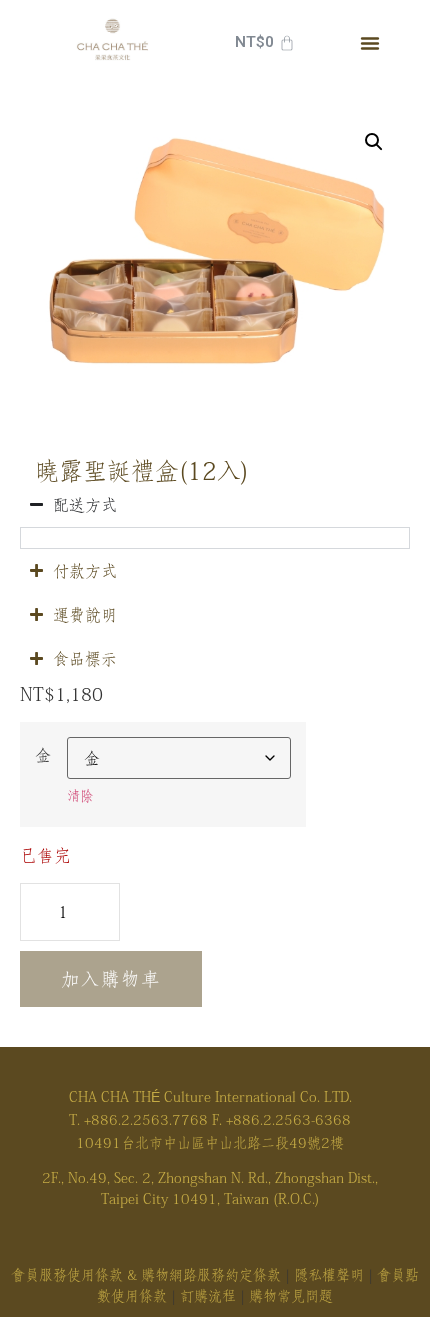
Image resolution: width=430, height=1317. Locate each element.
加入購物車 (111, 979)
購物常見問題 (291, 1296)
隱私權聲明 (329, 1275)
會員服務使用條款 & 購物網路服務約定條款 (146, 1275)
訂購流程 (208, 1296)
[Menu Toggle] (370, 43)
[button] (374, 142)
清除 (80, 796)
